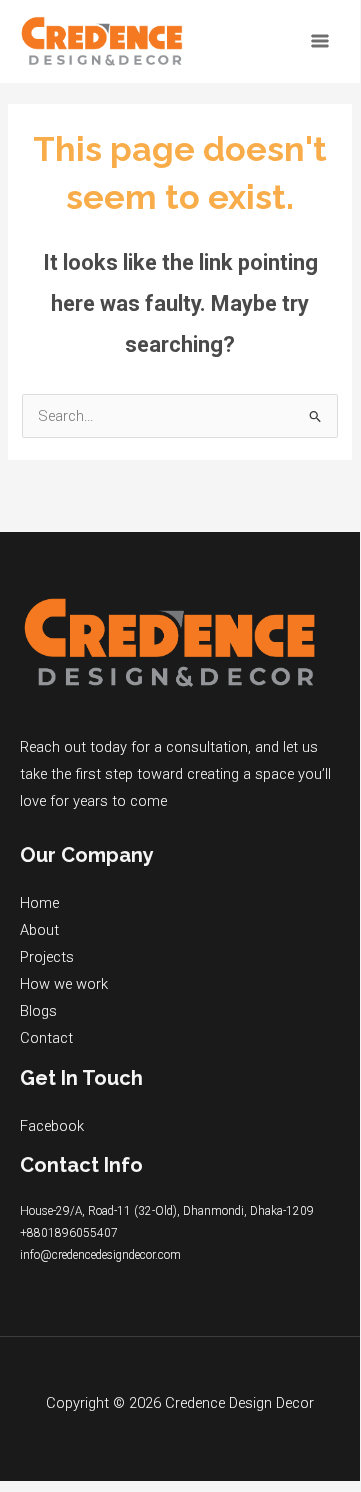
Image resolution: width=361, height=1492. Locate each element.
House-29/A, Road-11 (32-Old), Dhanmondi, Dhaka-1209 (167, 1211)
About (39, 930)
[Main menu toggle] (320, 41)
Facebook (52, 1126)
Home (39, 903)
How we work (64, 984)
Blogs (38, 1011)
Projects (47, 957)
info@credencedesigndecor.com (100, 1255)
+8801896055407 (69, 1233)
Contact (46, 1038)
